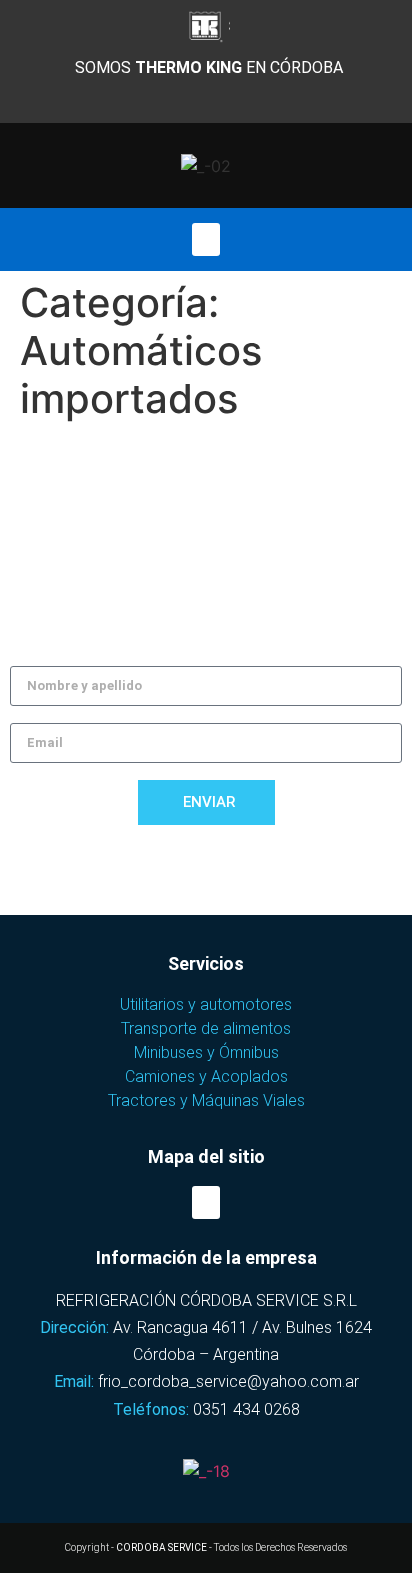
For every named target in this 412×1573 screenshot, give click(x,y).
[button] (206, 239)
